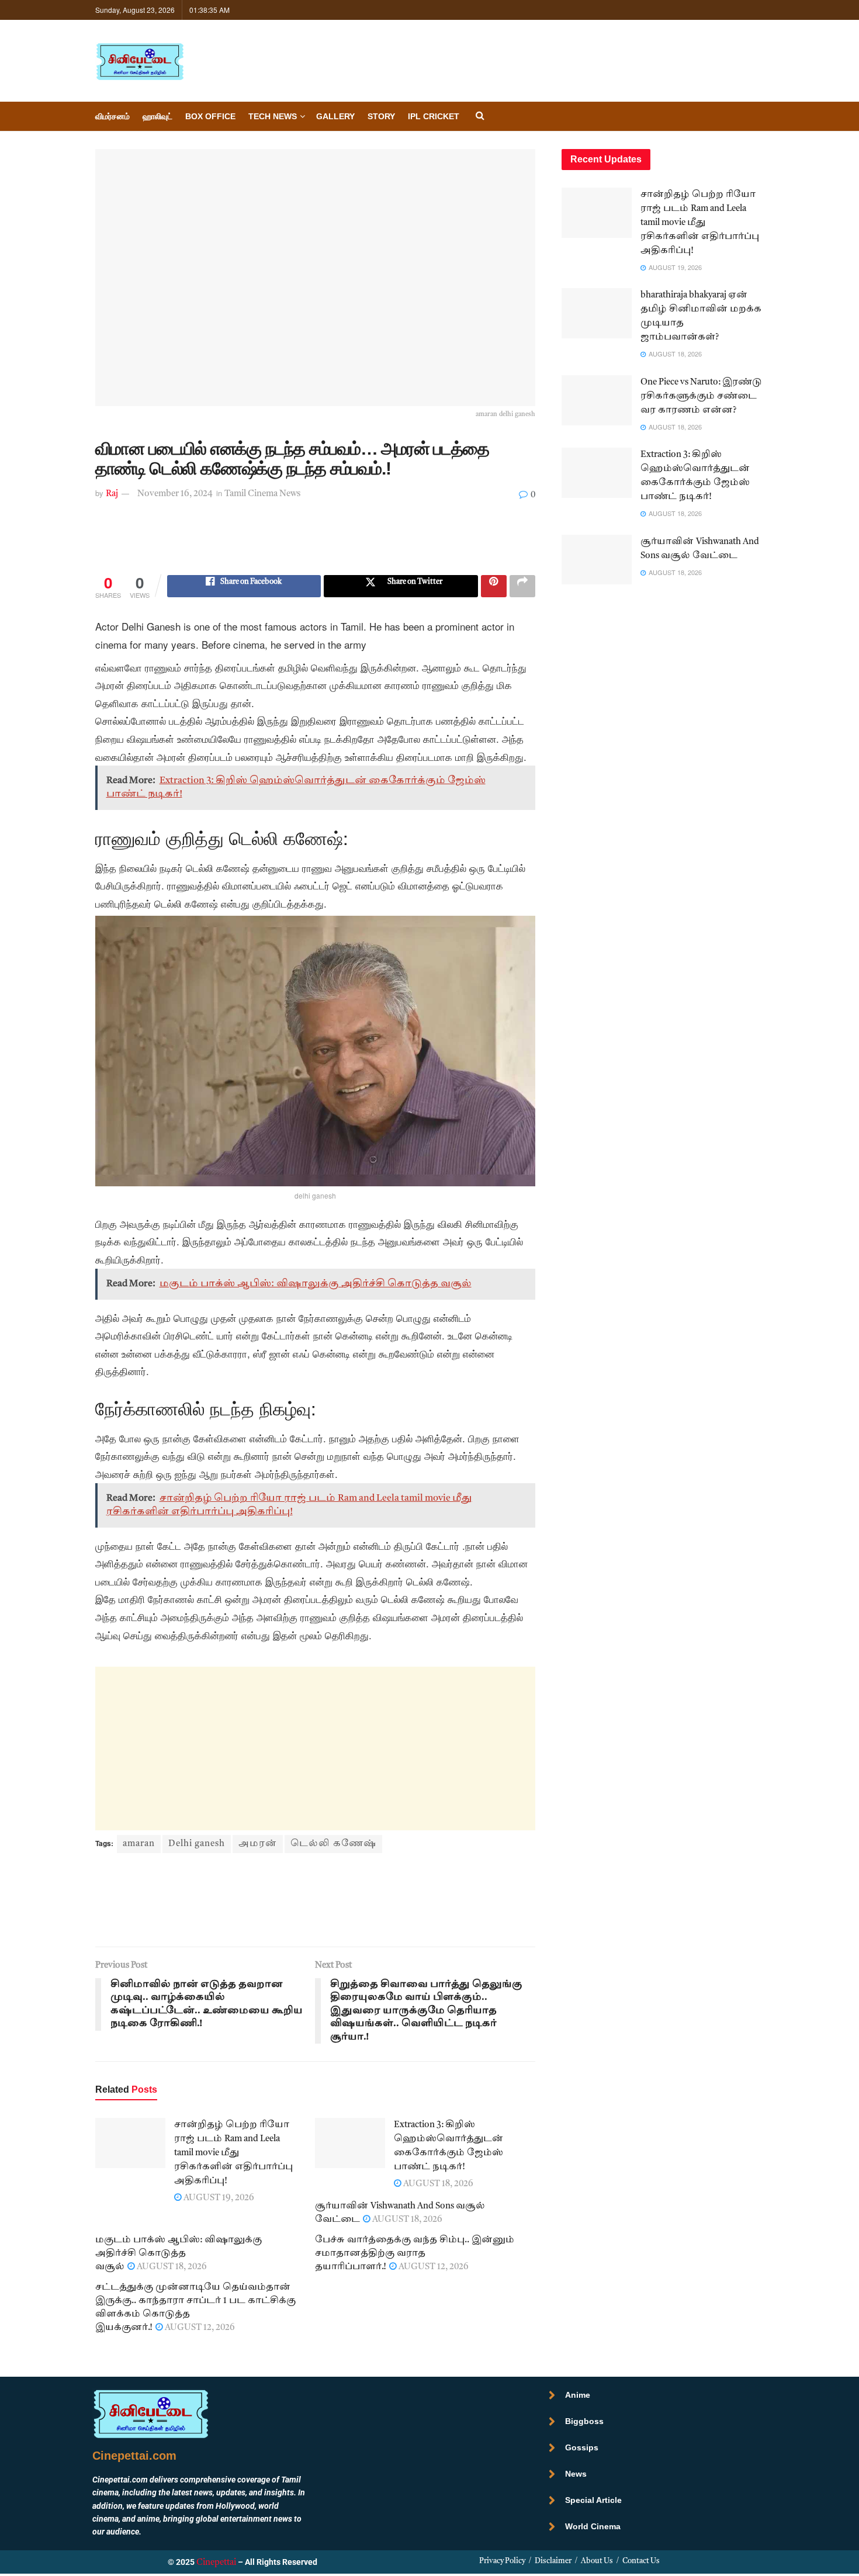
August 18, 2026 (437, 2184)
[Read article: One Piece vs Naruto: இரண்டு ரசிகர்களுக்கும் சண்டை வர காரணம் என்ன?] (597, 400)
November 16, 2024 (175, 494)
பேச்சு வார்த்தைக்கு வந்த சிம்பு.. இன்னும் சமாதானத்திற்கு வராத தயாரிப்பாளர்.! (415, 2254)
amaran (139, 1844)
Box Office (210, 116)
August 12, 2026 (433, 2267)
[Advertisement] (315, 546)
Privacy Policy (502, 2561)
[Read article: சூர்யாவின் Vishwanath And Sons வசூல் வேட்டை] (597, 560)
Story (381, 116)
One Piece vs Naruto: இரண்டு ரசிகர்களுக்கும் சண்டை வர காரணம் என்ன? (701, 397)
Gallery (335, 116)
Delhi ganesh (197, 1844)
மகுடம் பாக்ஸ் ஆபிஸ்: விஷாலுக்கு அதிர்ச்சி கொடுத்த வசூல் (179, 2254)
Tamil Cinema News (262, 494)
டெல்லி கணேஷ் (333, 1844)
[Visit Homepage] (140, 61)
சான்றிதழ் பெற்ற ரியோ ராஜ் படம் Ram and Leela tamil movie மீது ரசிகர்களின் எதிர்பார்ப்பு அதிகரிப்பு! (233, 2153)
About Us (597, 2561)
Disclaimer (553, 2561)
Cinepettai (216, 2563)
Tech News (273, 116)
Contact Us (641, 2561)
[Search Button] (480, 117)
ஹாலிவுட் (157, 116)
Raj (112, 494)
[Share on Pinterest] (494, 586)
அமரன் (258, 1844)
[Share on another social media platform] (522, 586)
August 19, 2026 (218, 2198)
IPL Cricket (434, 116)
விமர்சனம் (112, 116)
